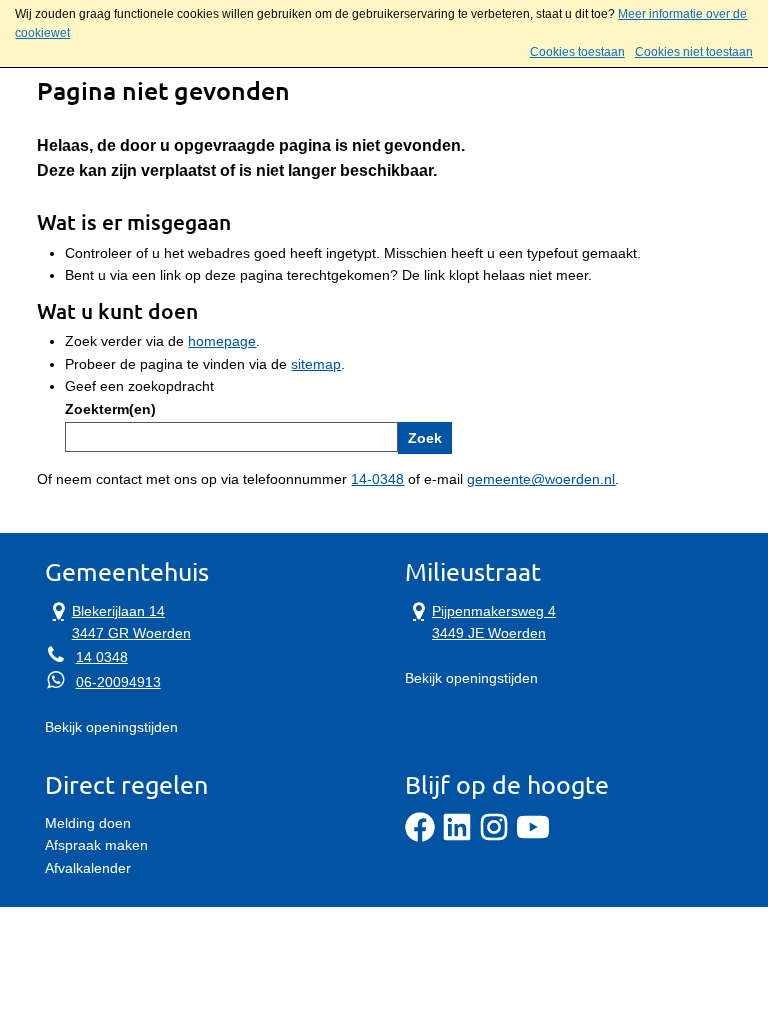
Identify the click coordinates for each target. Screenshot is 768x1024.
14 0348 (102, 657)
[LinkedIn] (457, 837)
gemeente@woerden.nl (541, 479)
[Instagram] (494, 837)
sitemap (316, 364)
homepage (222, 341)
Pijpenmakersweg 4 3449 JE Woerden (480, 620)
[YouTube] (533, 837)
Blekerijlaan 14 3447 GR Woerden (118, 620)
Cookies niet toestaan (694, 52)
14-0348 (377, 479)
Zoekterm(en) (110, 409)
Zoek (425, 438)
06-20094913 (118, 682)
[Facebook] (420, 837)
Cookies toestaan (577, 52)
